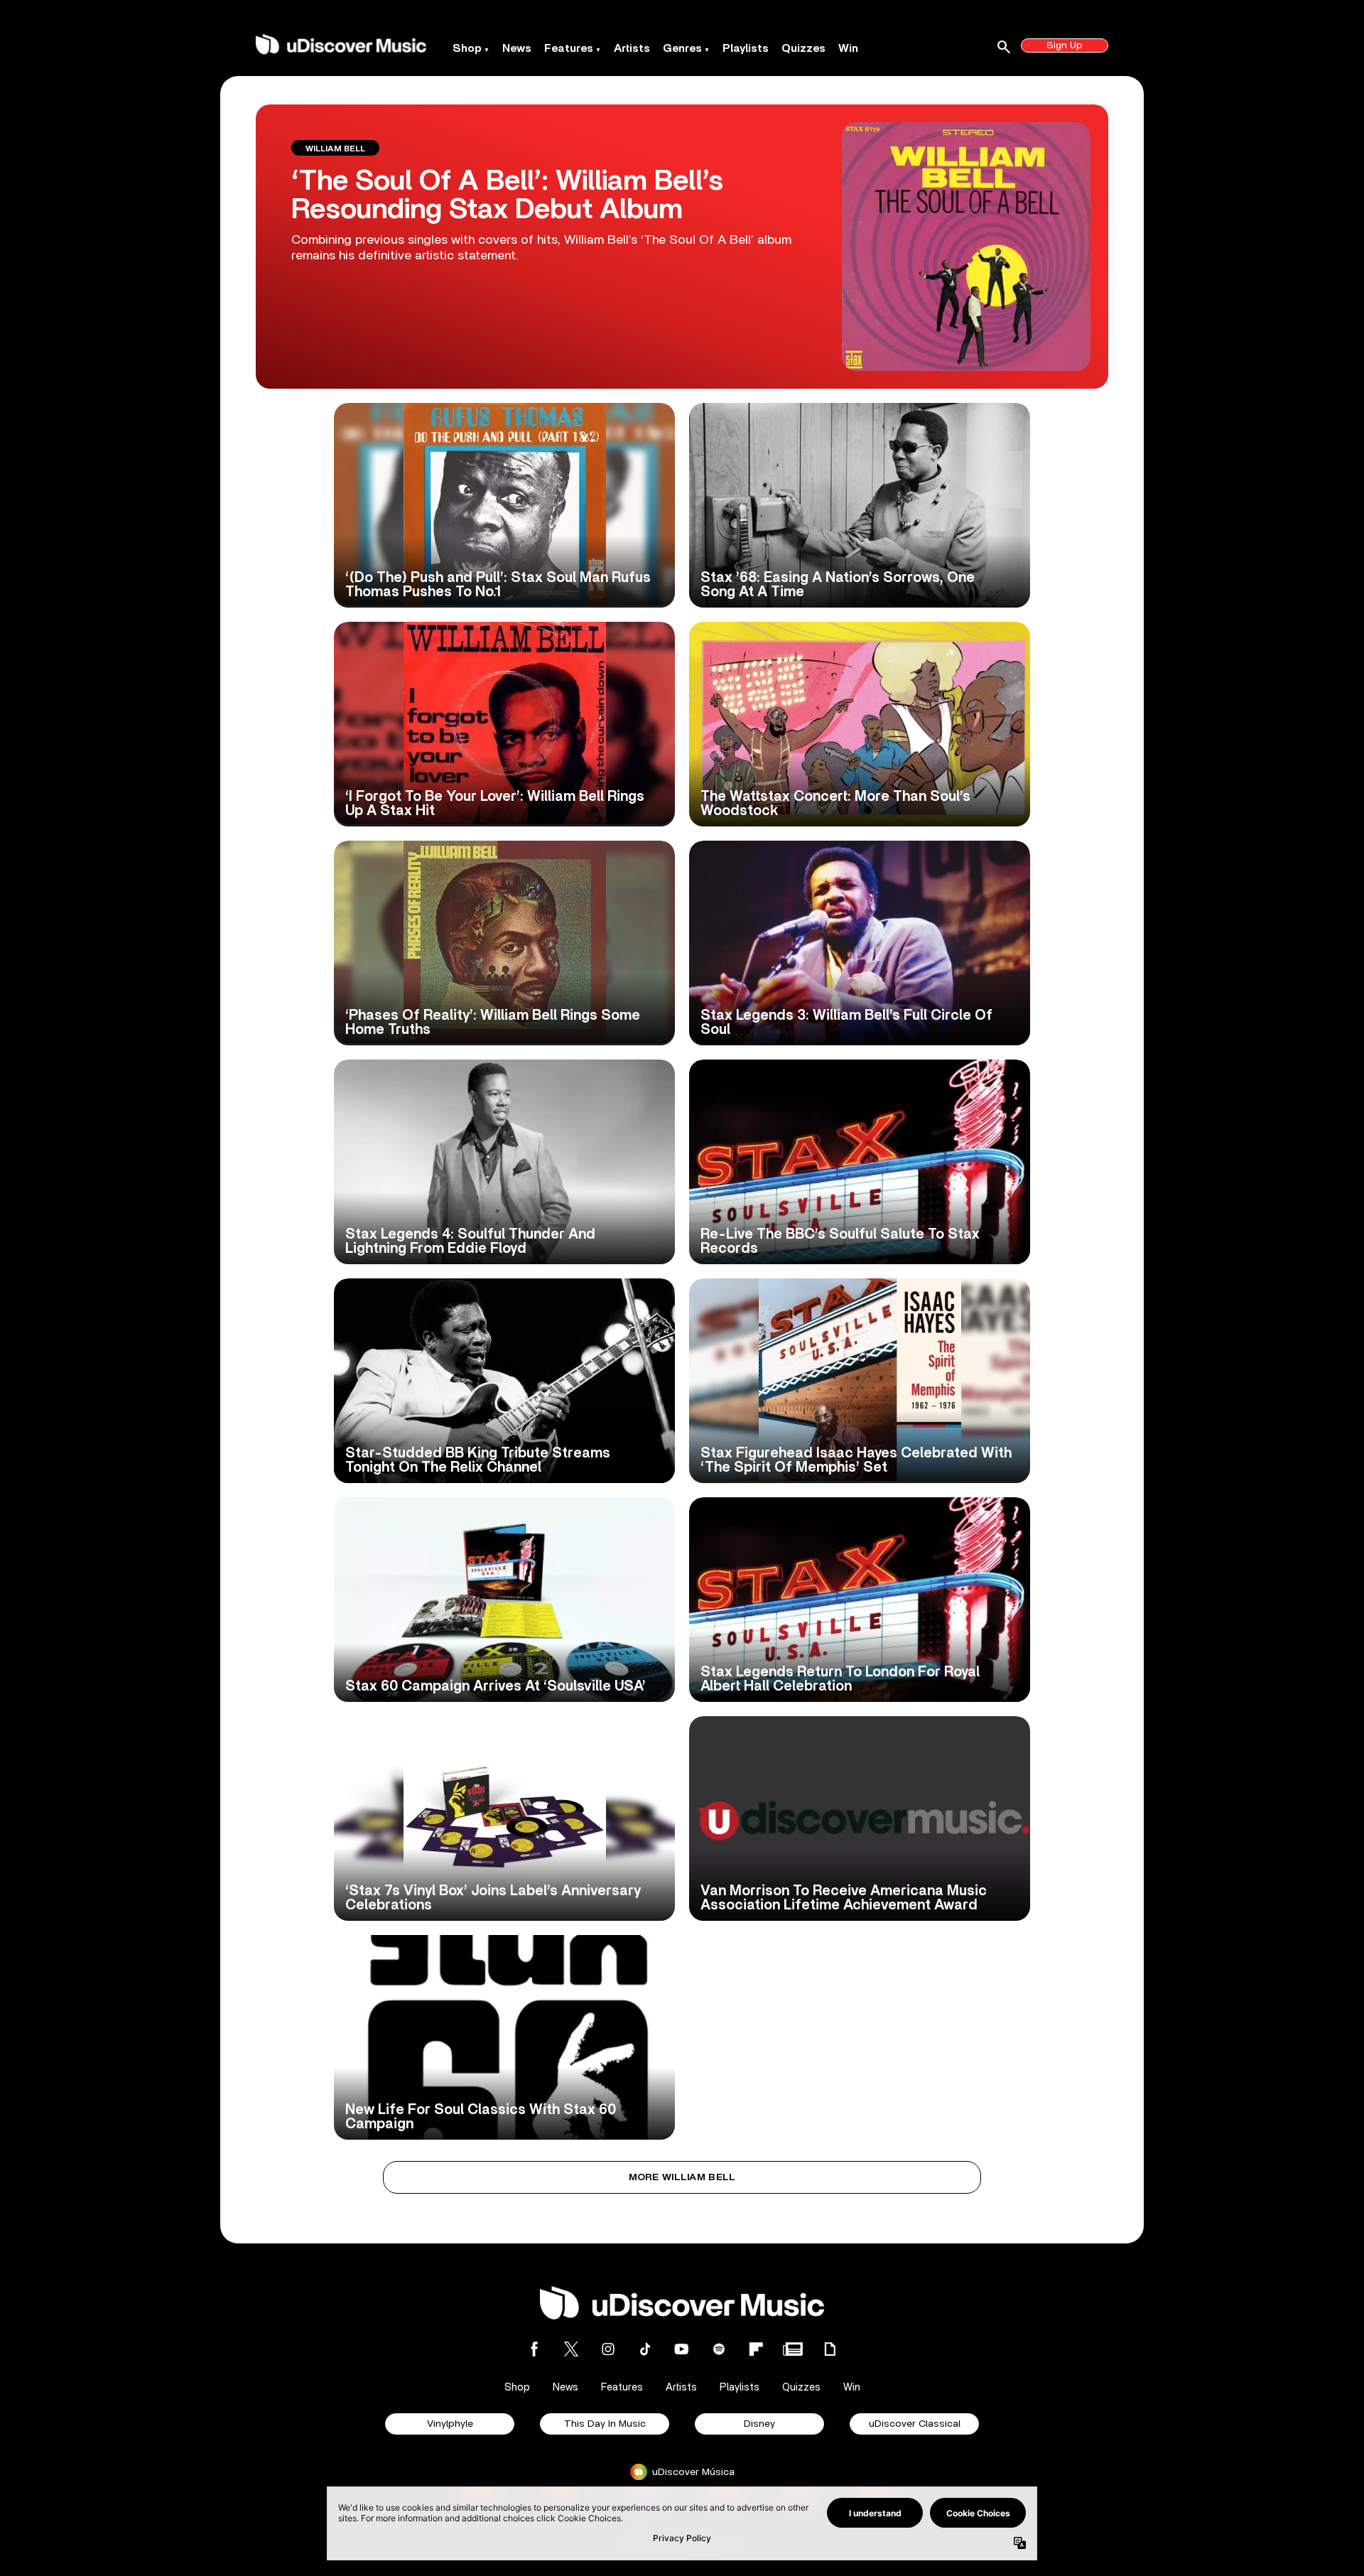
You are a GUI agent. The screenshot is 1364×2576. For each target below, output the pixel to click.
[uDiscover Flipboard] (756, 2349)
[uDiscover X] (571, 2349)
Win (848, 48)
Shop (467, 48)
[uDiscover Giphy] (830, 2349)
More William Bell (682, 2177)
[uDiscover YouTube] (682, 2349)
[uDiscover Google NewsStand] (793, 2349)
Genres (682, 48)
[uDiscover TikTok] (645, 2349)
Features (569, 48)
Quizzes (803, 48)
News (517, 48)
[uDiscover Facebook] (534, 2349)
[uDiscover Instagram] (608, 2349)
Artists (632, 48)
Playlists (746, 48)
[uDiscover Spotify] (719, 2349)
